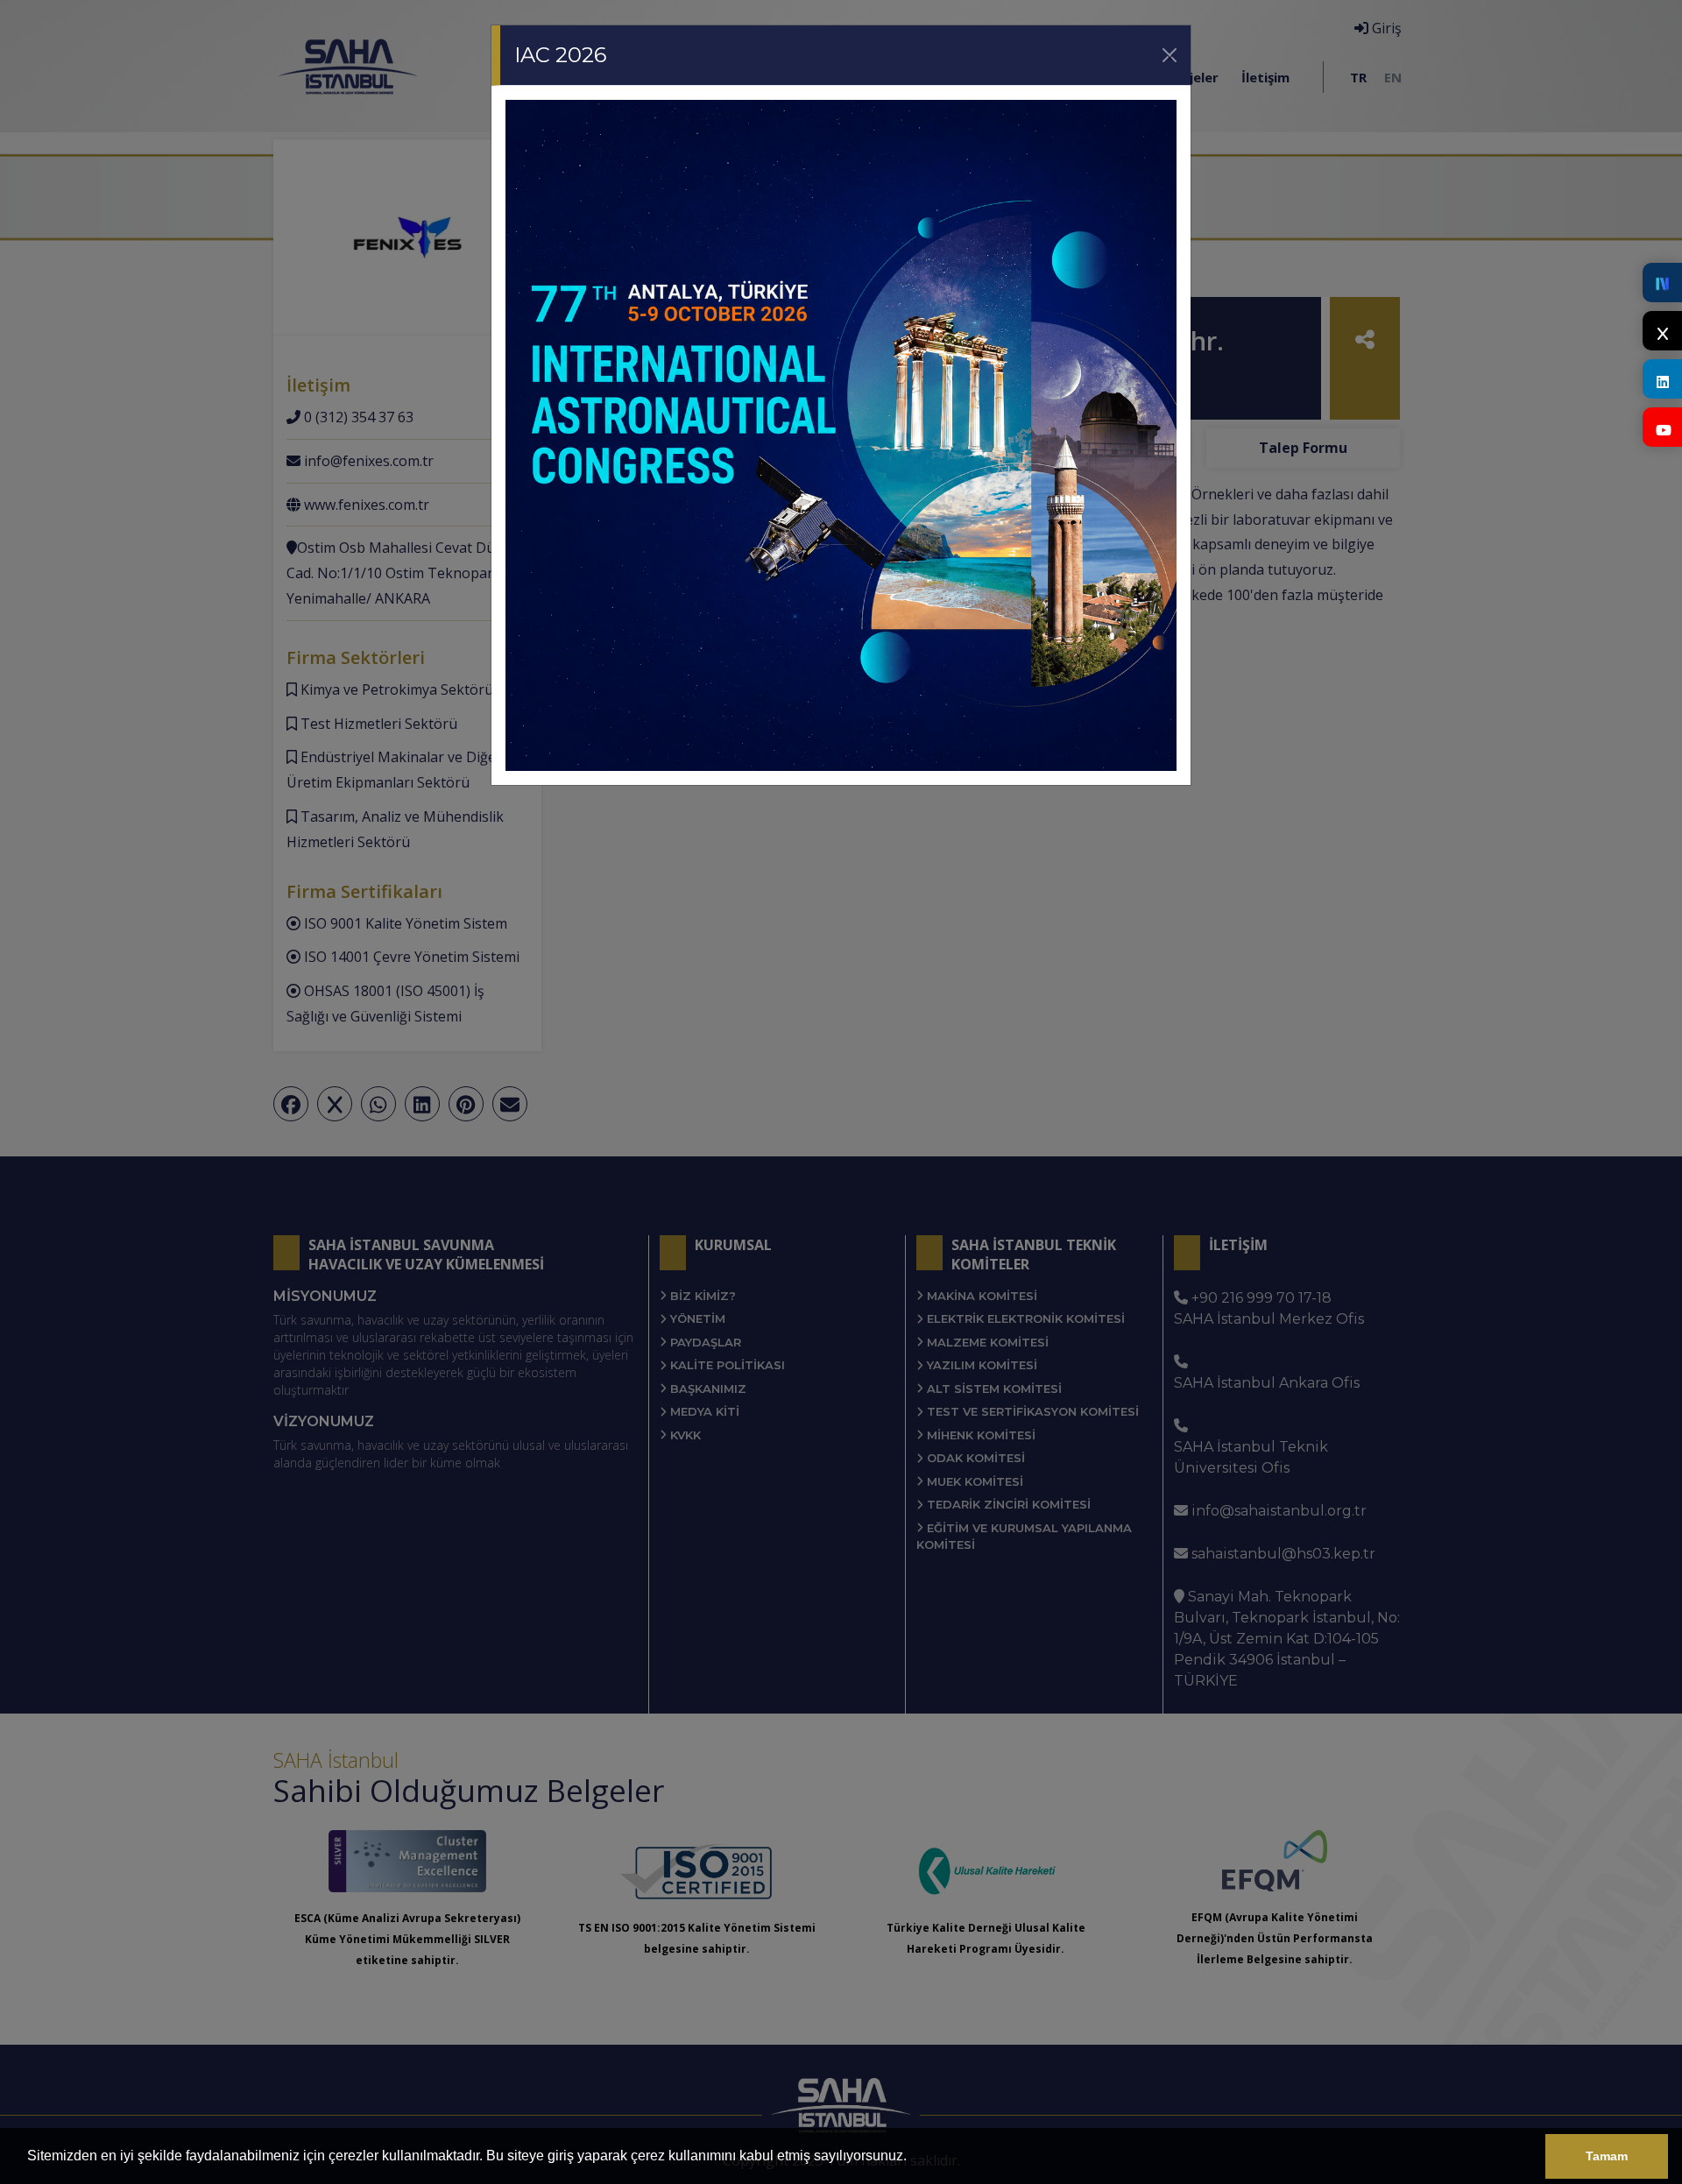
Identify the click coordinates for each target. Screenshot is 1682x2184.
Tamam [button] (1607, 2156)
